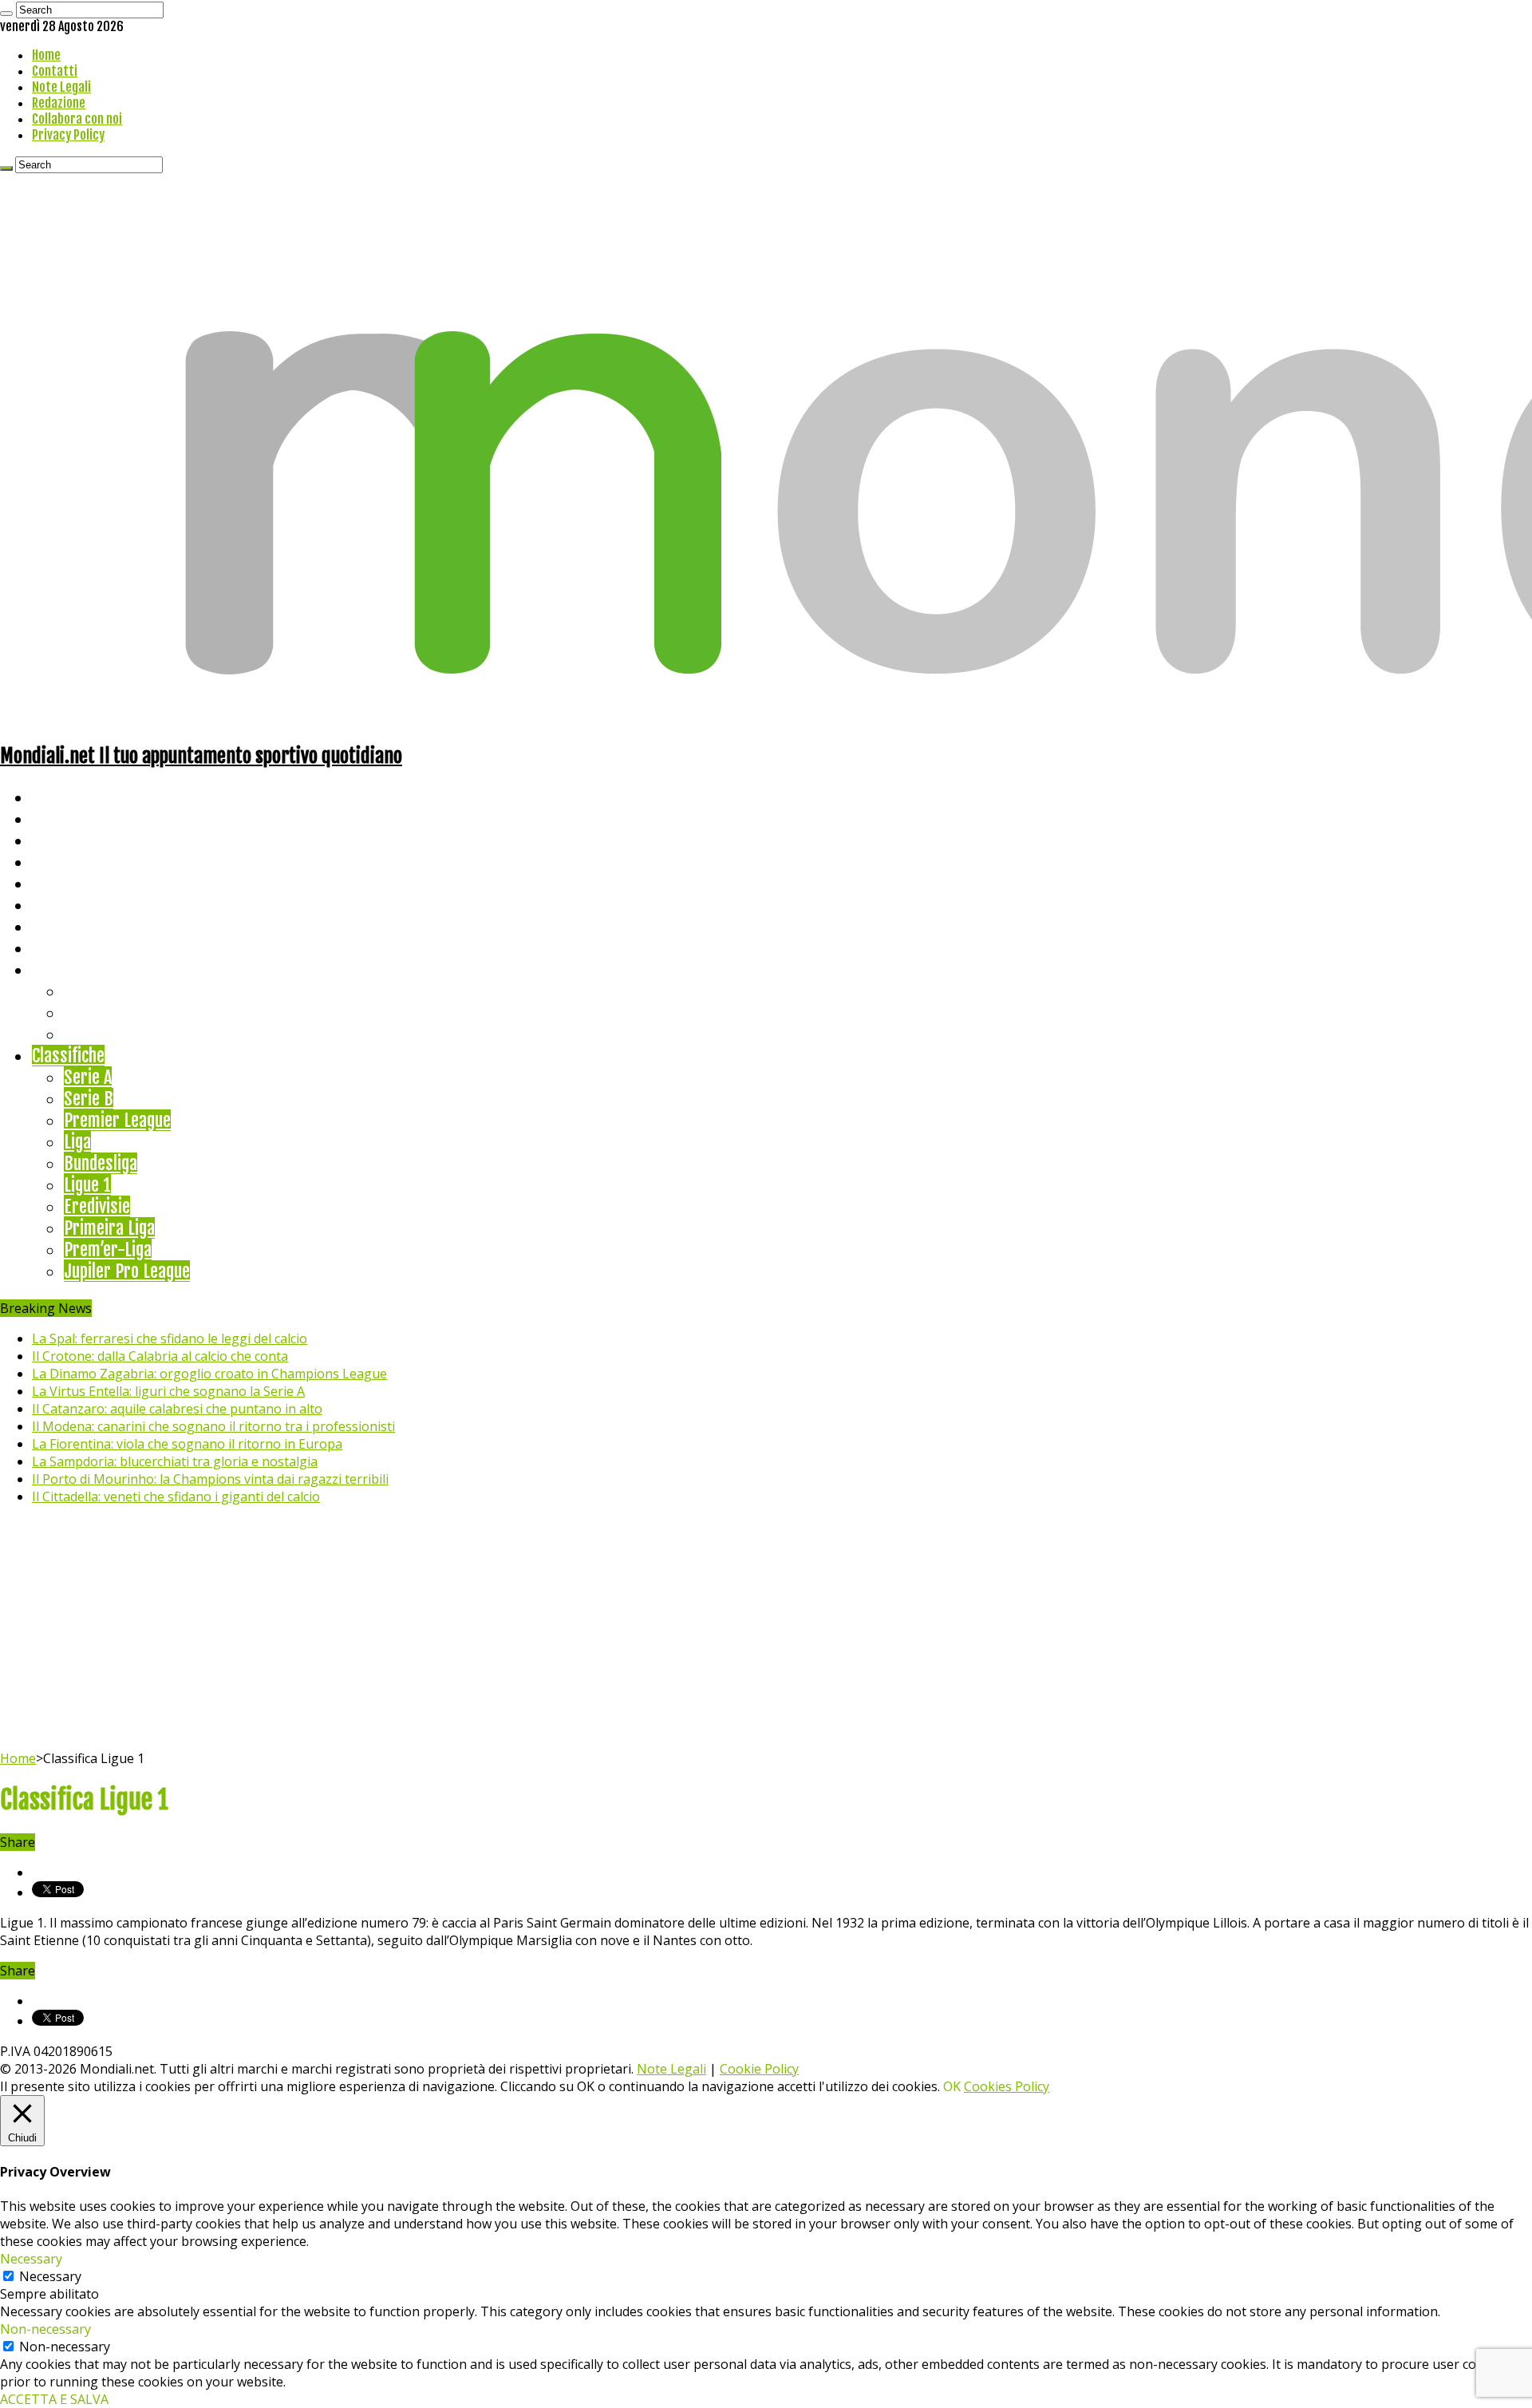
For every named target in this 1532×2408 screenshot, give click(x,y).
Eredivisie (97, 1206)
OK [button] (952, 2086)
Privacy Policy (68, 135)
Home (46, 55)
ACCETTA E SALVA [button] (54, 2399)
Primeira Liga (109, 1228)
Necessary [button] (31, 2259)
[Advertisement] (766, 1630)
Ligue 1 (87, 1185)
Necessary (50, 2276)
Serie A (88, 1077)
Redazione (59, 103)
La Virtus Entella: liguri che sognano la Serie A (168, 1391)
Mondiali (60, 883)
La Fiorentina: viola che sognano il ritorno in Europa (187, 1444)
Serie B (89, 1099)
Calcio (51, 948)
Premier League (117, 1120)
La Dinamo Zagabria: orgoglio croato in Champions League (209, 1374)
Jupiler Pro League (127, 1271)
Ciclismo (60, 818)
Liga (77, 1142)
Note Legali (61, 87)
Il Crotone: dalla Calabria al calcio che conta (160, 1356)
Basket (88, 1034)
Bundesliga (101, 1163)
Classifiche (68, 1056)
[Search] (6, 14)
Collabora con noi (77, 119)
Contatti (55, 71)
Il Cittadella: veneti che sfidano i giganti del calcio (176, 1497)
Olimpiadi (63, 926)
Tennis (86, 1012)
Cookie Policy (759, 2069)
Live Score (67, 969)
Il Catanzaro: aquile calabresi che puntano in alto (177, 1409)
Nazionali (63, 862)
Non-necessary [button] (45, 2329)
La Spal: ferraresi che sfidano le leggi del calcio (170, 1338)
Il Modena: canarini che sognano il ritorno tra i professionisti (213, 1426)
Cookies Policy (1007, 2086)
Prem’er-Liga (108, 1249)
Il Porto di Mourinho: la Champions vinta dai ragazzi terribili (210, 1479)
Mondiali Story (81, 905)
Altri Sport (68, 840)
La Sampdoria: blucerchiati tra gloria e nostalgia (175, 1461)
